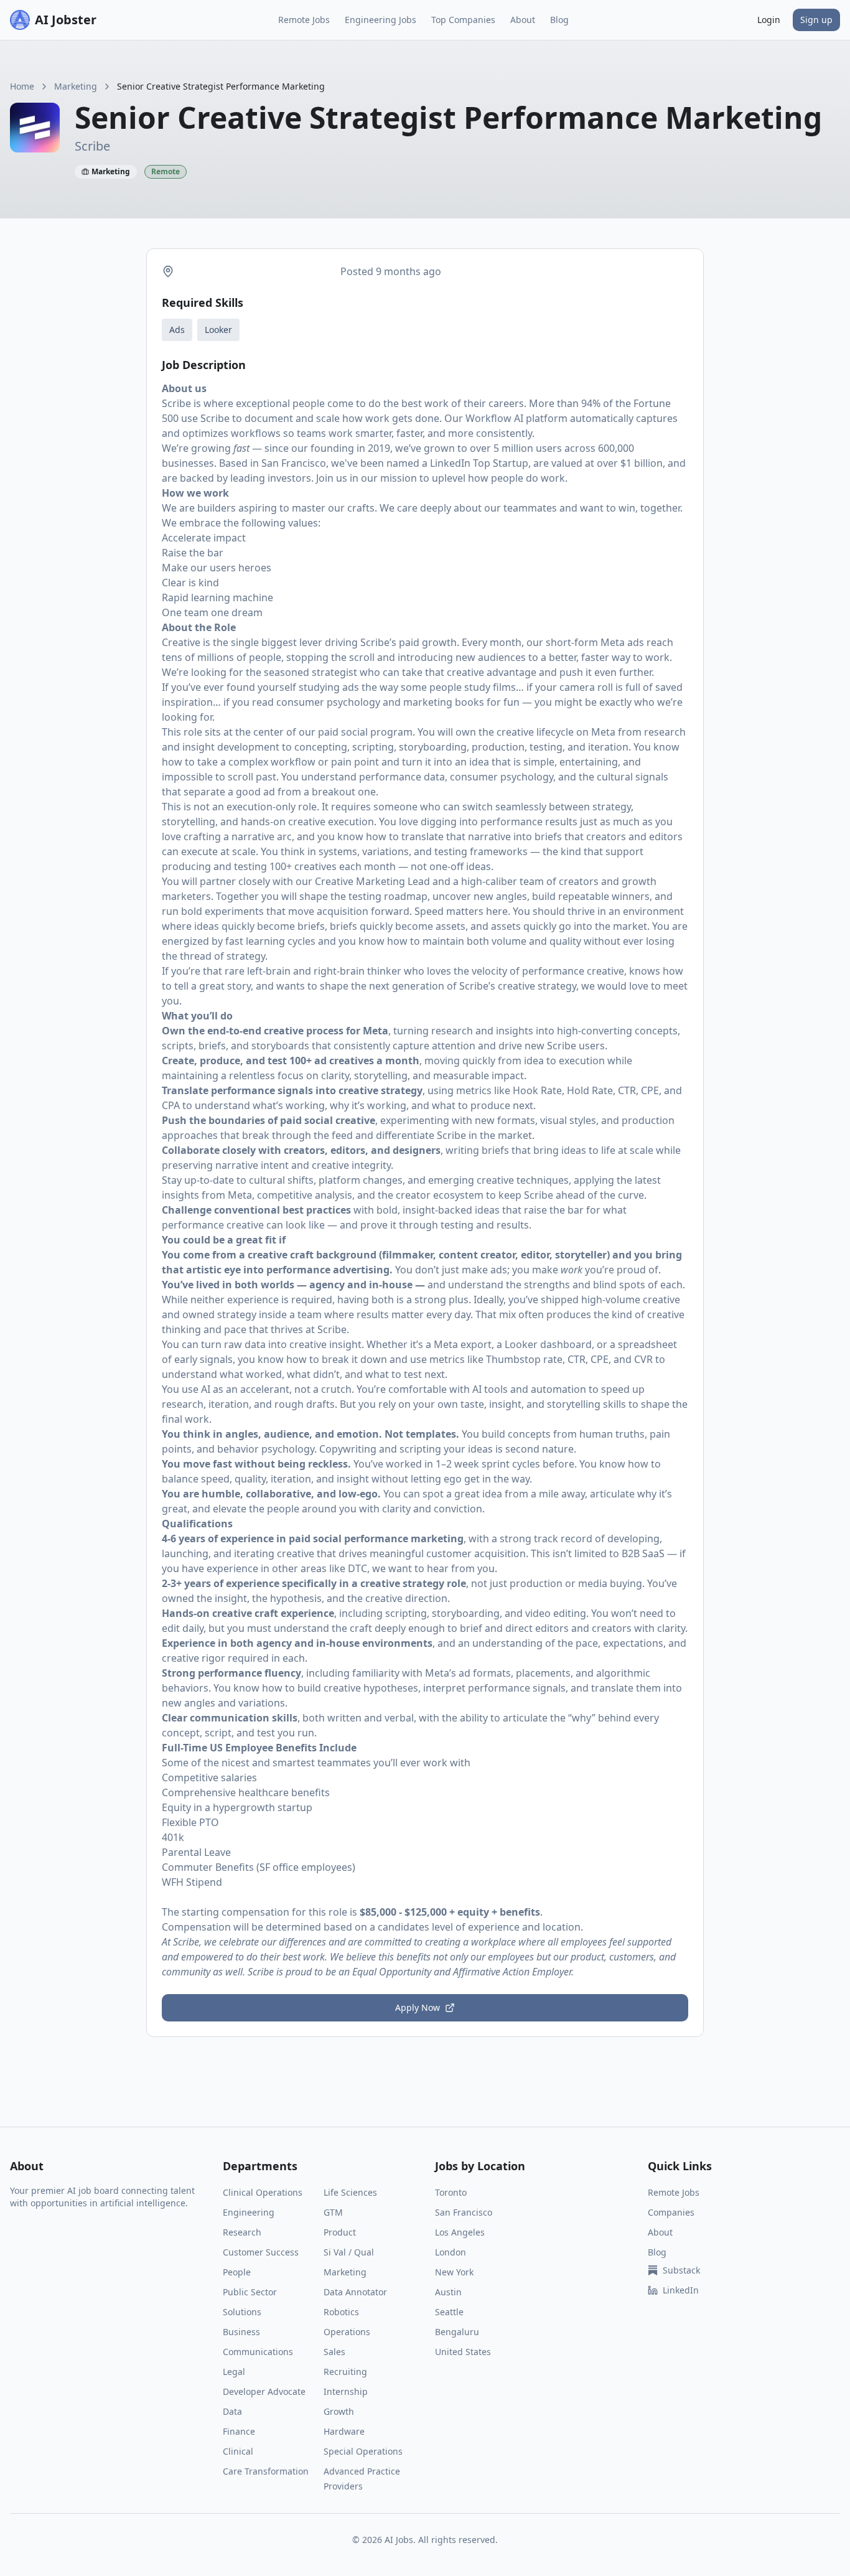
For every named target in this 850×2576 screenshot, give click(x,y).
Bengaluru (457, 2332)
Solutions (242, 2312)
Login (769, 20)
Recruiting (345, 2372)
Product (340, 2232)
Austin (448, 2292)
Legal (234, 2372)
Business (241, 2332)
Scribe (176, 403)
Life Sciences (350, 2192)
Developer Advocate (264, 2391)
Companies (671, 2212)
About (523, 20)
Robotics (341, 2312)
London (451, 2252)
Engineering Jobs (381, 20)
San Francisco (464, 2212)
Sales (334, 2352)
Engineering (249, 2212)
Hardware (344, 2431)
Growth (339, 2411)
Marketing (76, 86)
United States (463, 2352)
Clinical (238, 2451)
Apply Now (418, 2007)
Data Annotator (355, 2292)
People (237, 2272)
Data (232, 2411)
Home (22, 86)
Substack (681, 2270)
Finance (239, 2431)
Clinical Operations (263, 2192)
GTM (333, 2212)
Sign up (816, 20)
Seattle (449, 2312)
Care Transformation (266, 2471)
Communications (258, 2352)
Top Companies (463, 20)
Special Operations (363, 2451)
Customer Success (261, 2252)
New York (454, 2272)
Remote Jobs (304, 20)
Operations (347, 2332)
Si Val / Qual (349, 2252)
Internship (346, 2391)
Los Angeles (460, 2232)
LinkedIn (681, 2290)
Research (242, 2232)
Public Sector (250, 2292)
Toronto (451, 2192)
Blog (559, 20)
